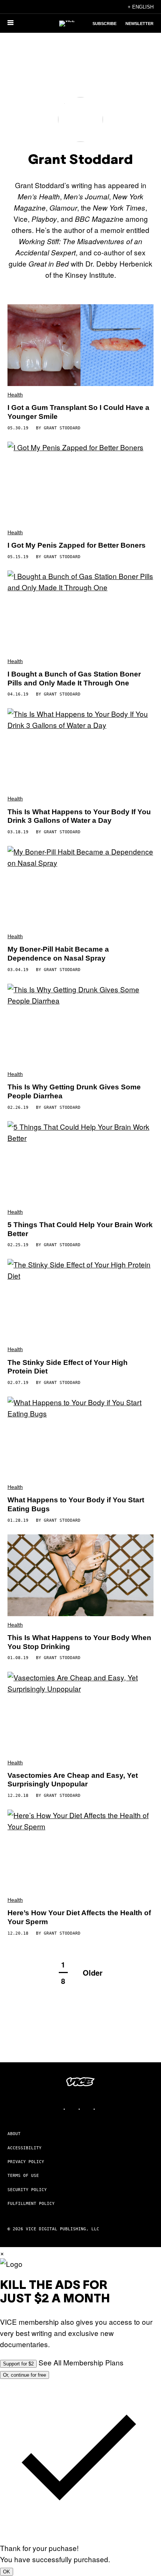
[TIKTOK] (88, 2109)
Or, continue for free (25, 2375)
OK (7, 2572)
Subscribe (104, 24)
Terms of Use (23, 2176)
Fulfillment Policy (31, 2204)
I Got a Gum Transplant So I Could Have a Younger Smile (78, 412)
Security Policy (27, 2190)
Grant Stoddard (62, 428)
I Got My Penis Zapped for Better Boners (77, 545)
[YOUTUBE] (103, 2109)
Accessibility (25, 2148)
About (14, 2134)
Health (15, 395)
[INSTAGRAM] (73, 2109)
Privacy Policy (26, 2162)
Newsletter (139, 24)
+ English (141, 7)
